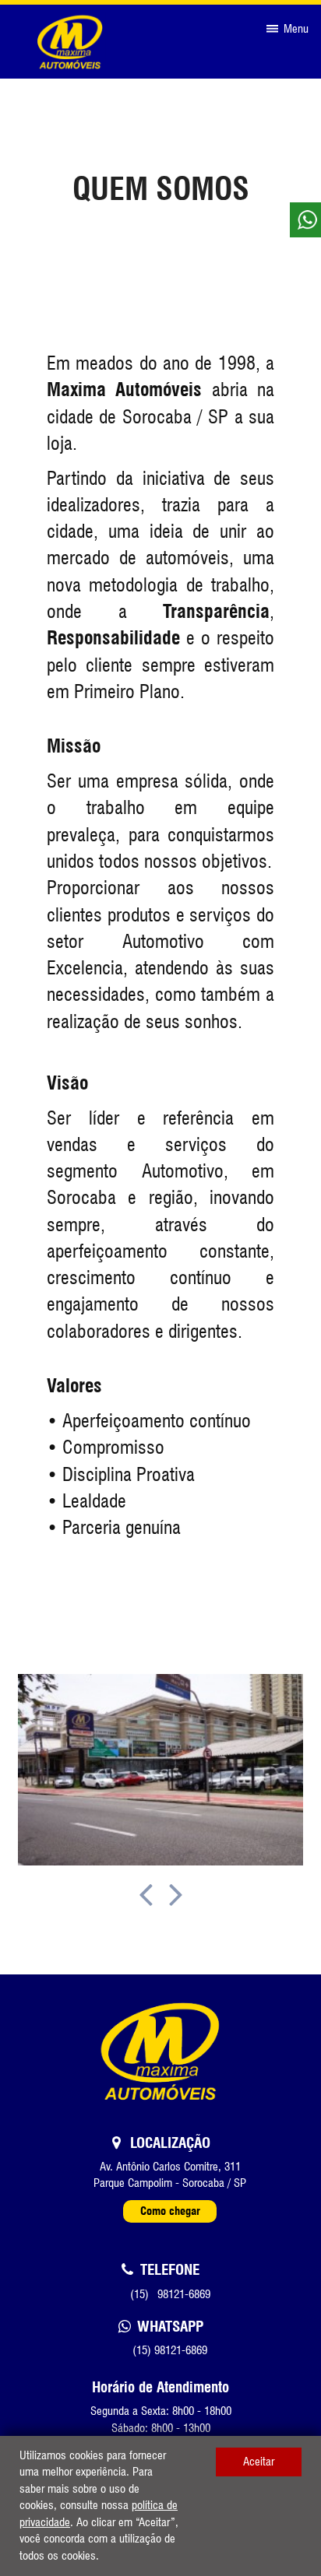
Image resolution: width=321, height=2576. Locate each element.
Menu (296, 29)
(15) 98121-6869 (170, 2350)
